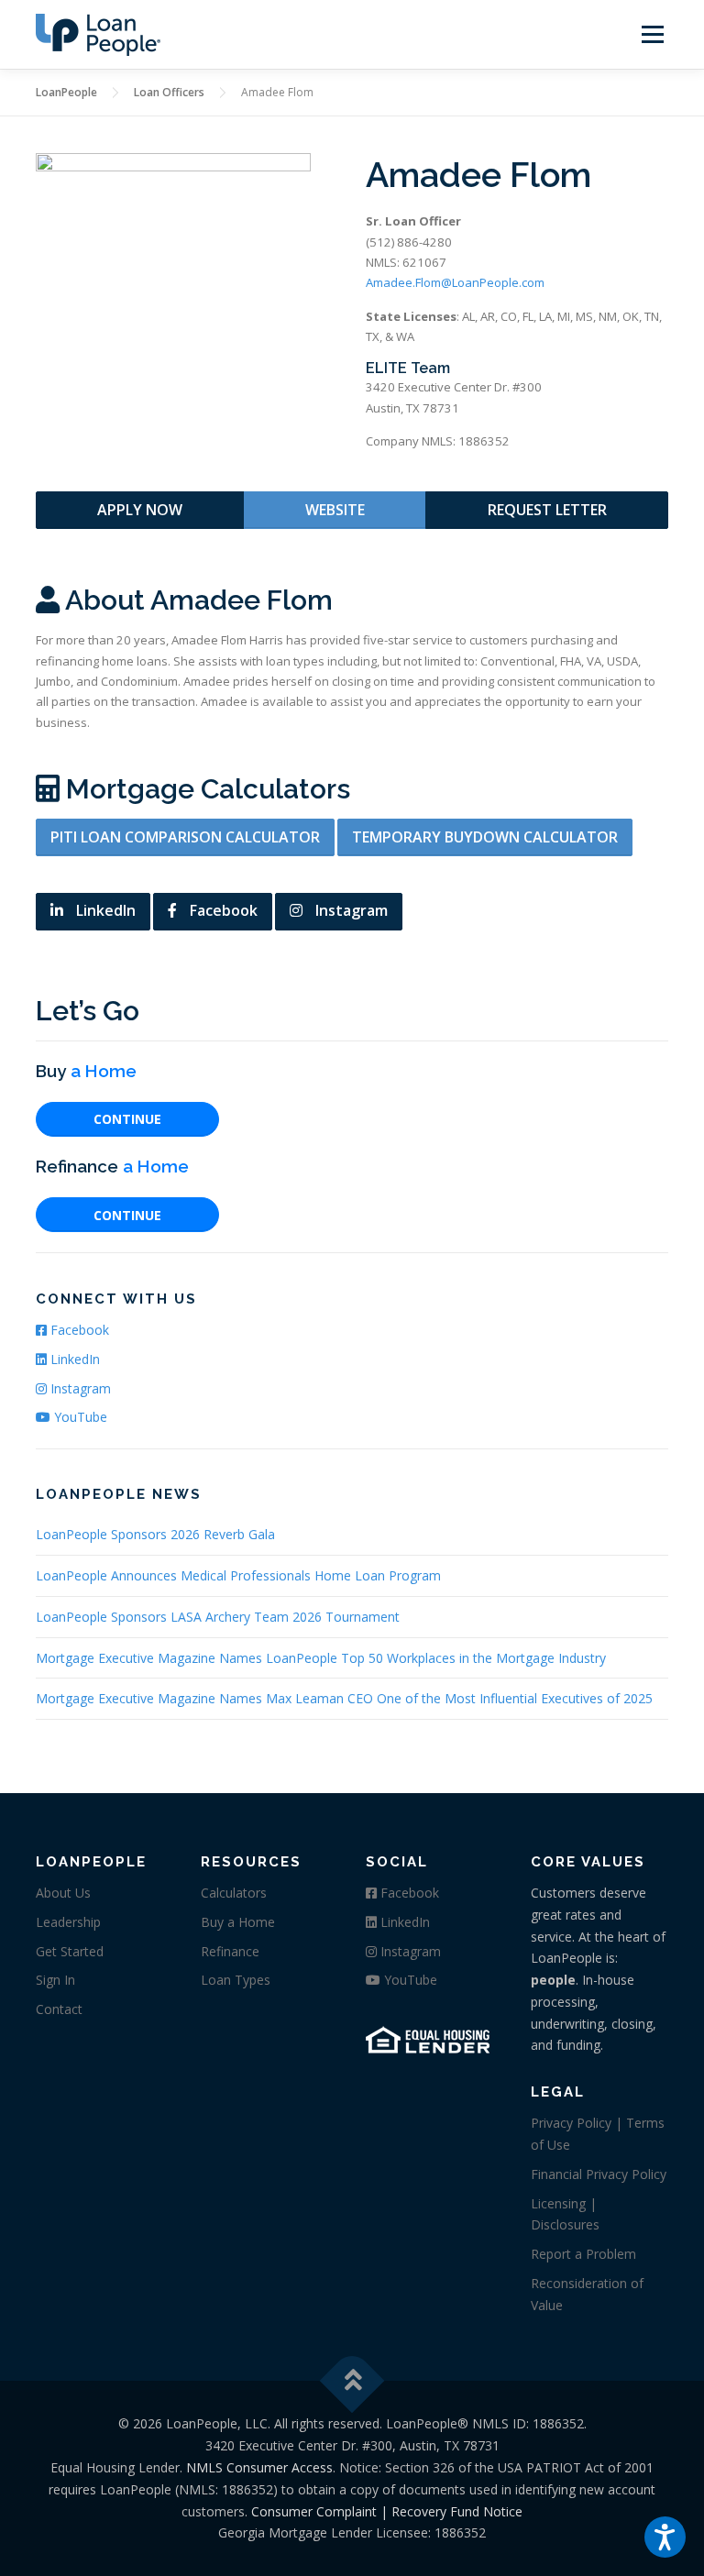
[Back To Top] (352, 2381)
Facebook (222, 910)
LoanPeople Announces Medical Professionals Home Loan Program (238, 1575)
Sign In (55, 1980)
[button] (665, 2537)
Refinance (230, 1951)
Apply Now (140, 510)
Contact (59, 2009)
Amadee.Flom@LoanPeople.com (455, 282)
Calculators (234, 1893)
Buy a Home (238, 1922)
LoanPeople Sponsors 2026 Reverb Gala (155, 1534)
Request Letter (547, 510)
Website (335, 510)
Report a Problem (583, 2254)
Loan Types (236, 1980)
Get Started (70, 1951)
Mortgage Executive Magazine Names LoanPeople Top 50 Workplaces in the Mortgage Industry (321, 1658)
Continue (127, 1119)
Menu (652, 34)
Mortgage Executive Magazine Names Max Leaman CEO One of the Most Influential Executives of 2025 (344, 1698)
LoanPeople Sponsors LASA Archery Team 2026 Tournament (218, 1617)
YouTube (79, 1417)
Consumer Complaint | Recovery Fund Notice (387, 2511)
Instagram (350, 910)
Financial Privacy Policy (599, 2174)
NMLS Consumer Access (259, 2467)
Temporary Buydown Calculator (485, 837)
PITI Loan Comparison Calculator (185, 837)
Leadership (68, 1922)
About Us (63, 1893)
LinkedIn (104, 910)
